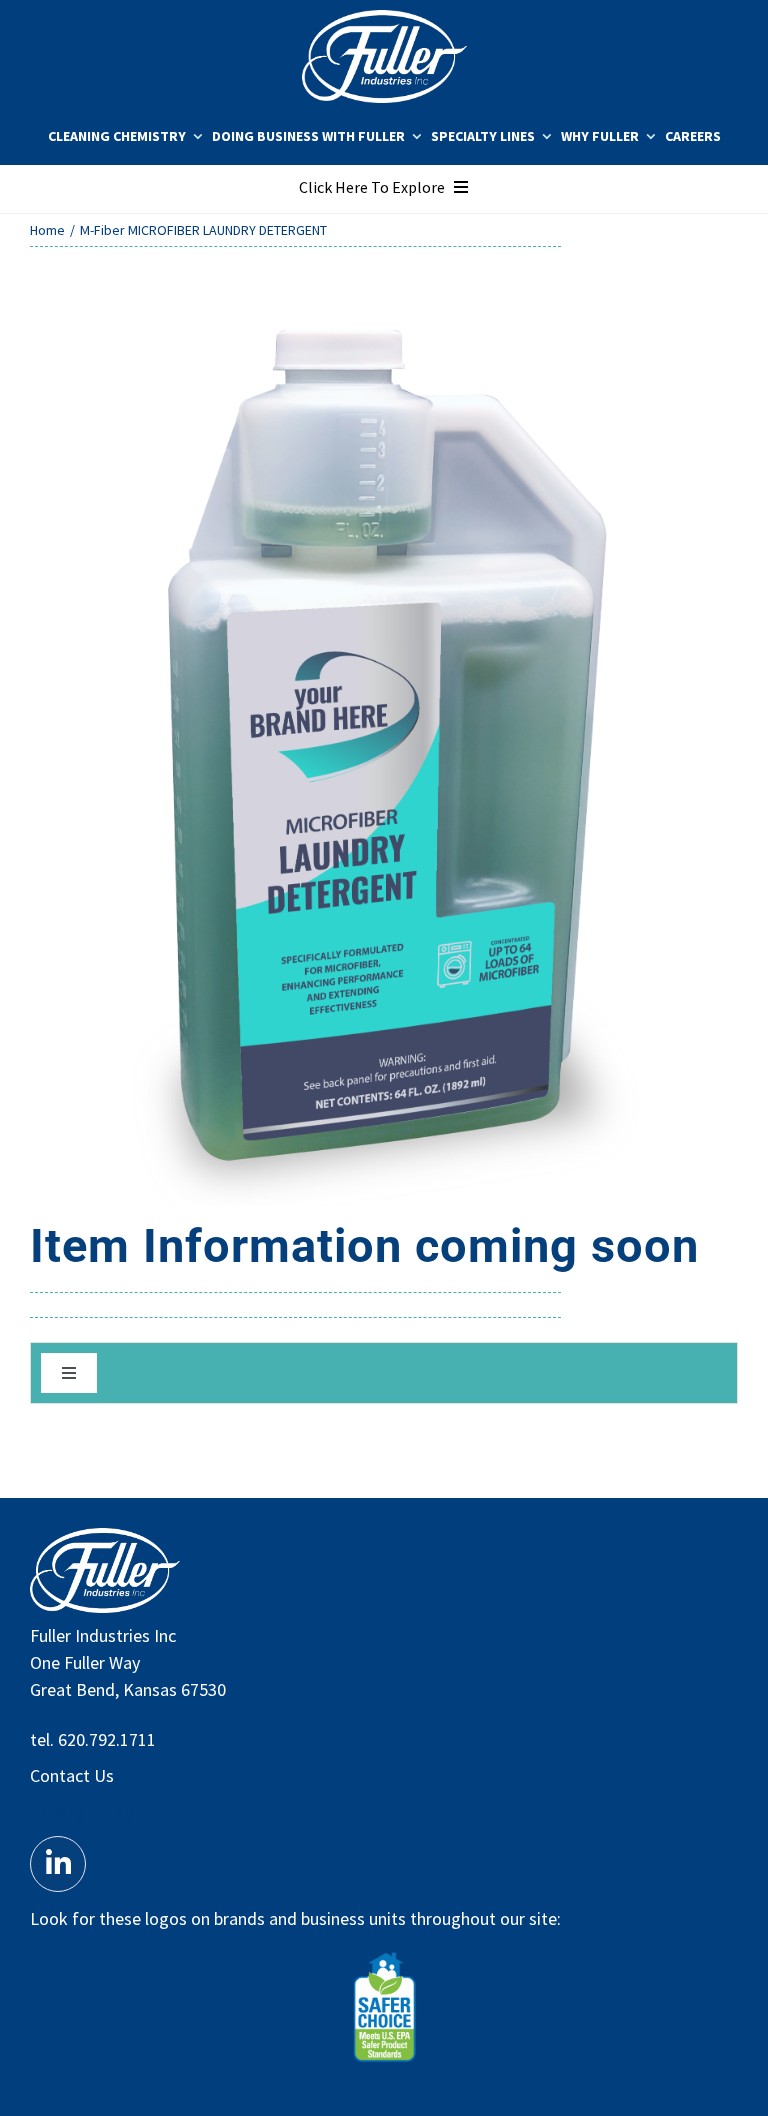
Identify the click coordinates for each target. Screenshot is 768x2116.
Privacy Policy (81, 1811)
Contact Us (72, 1775)
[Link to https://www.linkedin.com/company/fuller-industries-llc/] (58, 1864)
